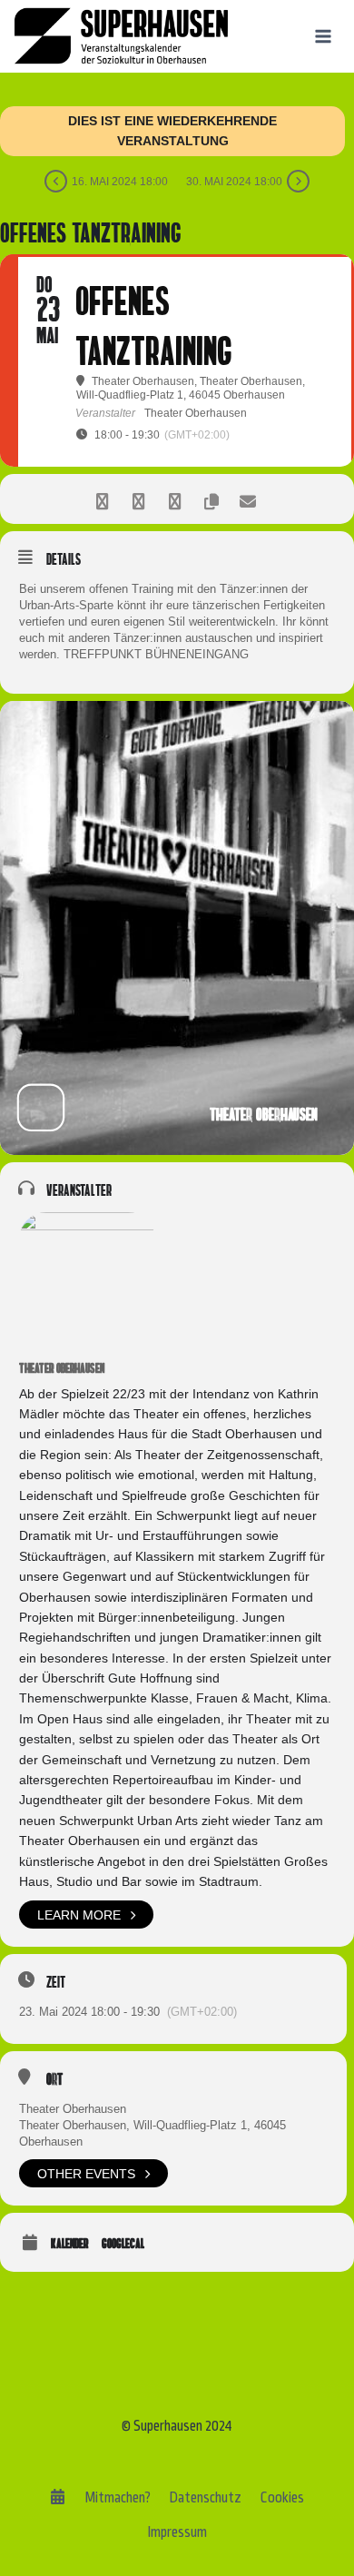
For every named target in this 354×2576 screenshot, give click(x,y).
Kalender (69, 2243)
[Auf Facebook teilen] (102, 499)
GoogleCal (123, 2243)
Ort (54, 2079)
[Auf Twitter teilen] (138, 499)
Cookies (282, 2497)
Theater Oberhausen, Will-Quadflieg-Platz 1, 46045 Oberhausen (152, 2133)
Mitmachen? (118, 2497)
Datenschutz (205, 2497)
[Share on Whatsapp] (175, 499)
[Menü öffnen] (323, 36)
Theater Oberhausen (62, 1368)
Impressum (177, 2532)
